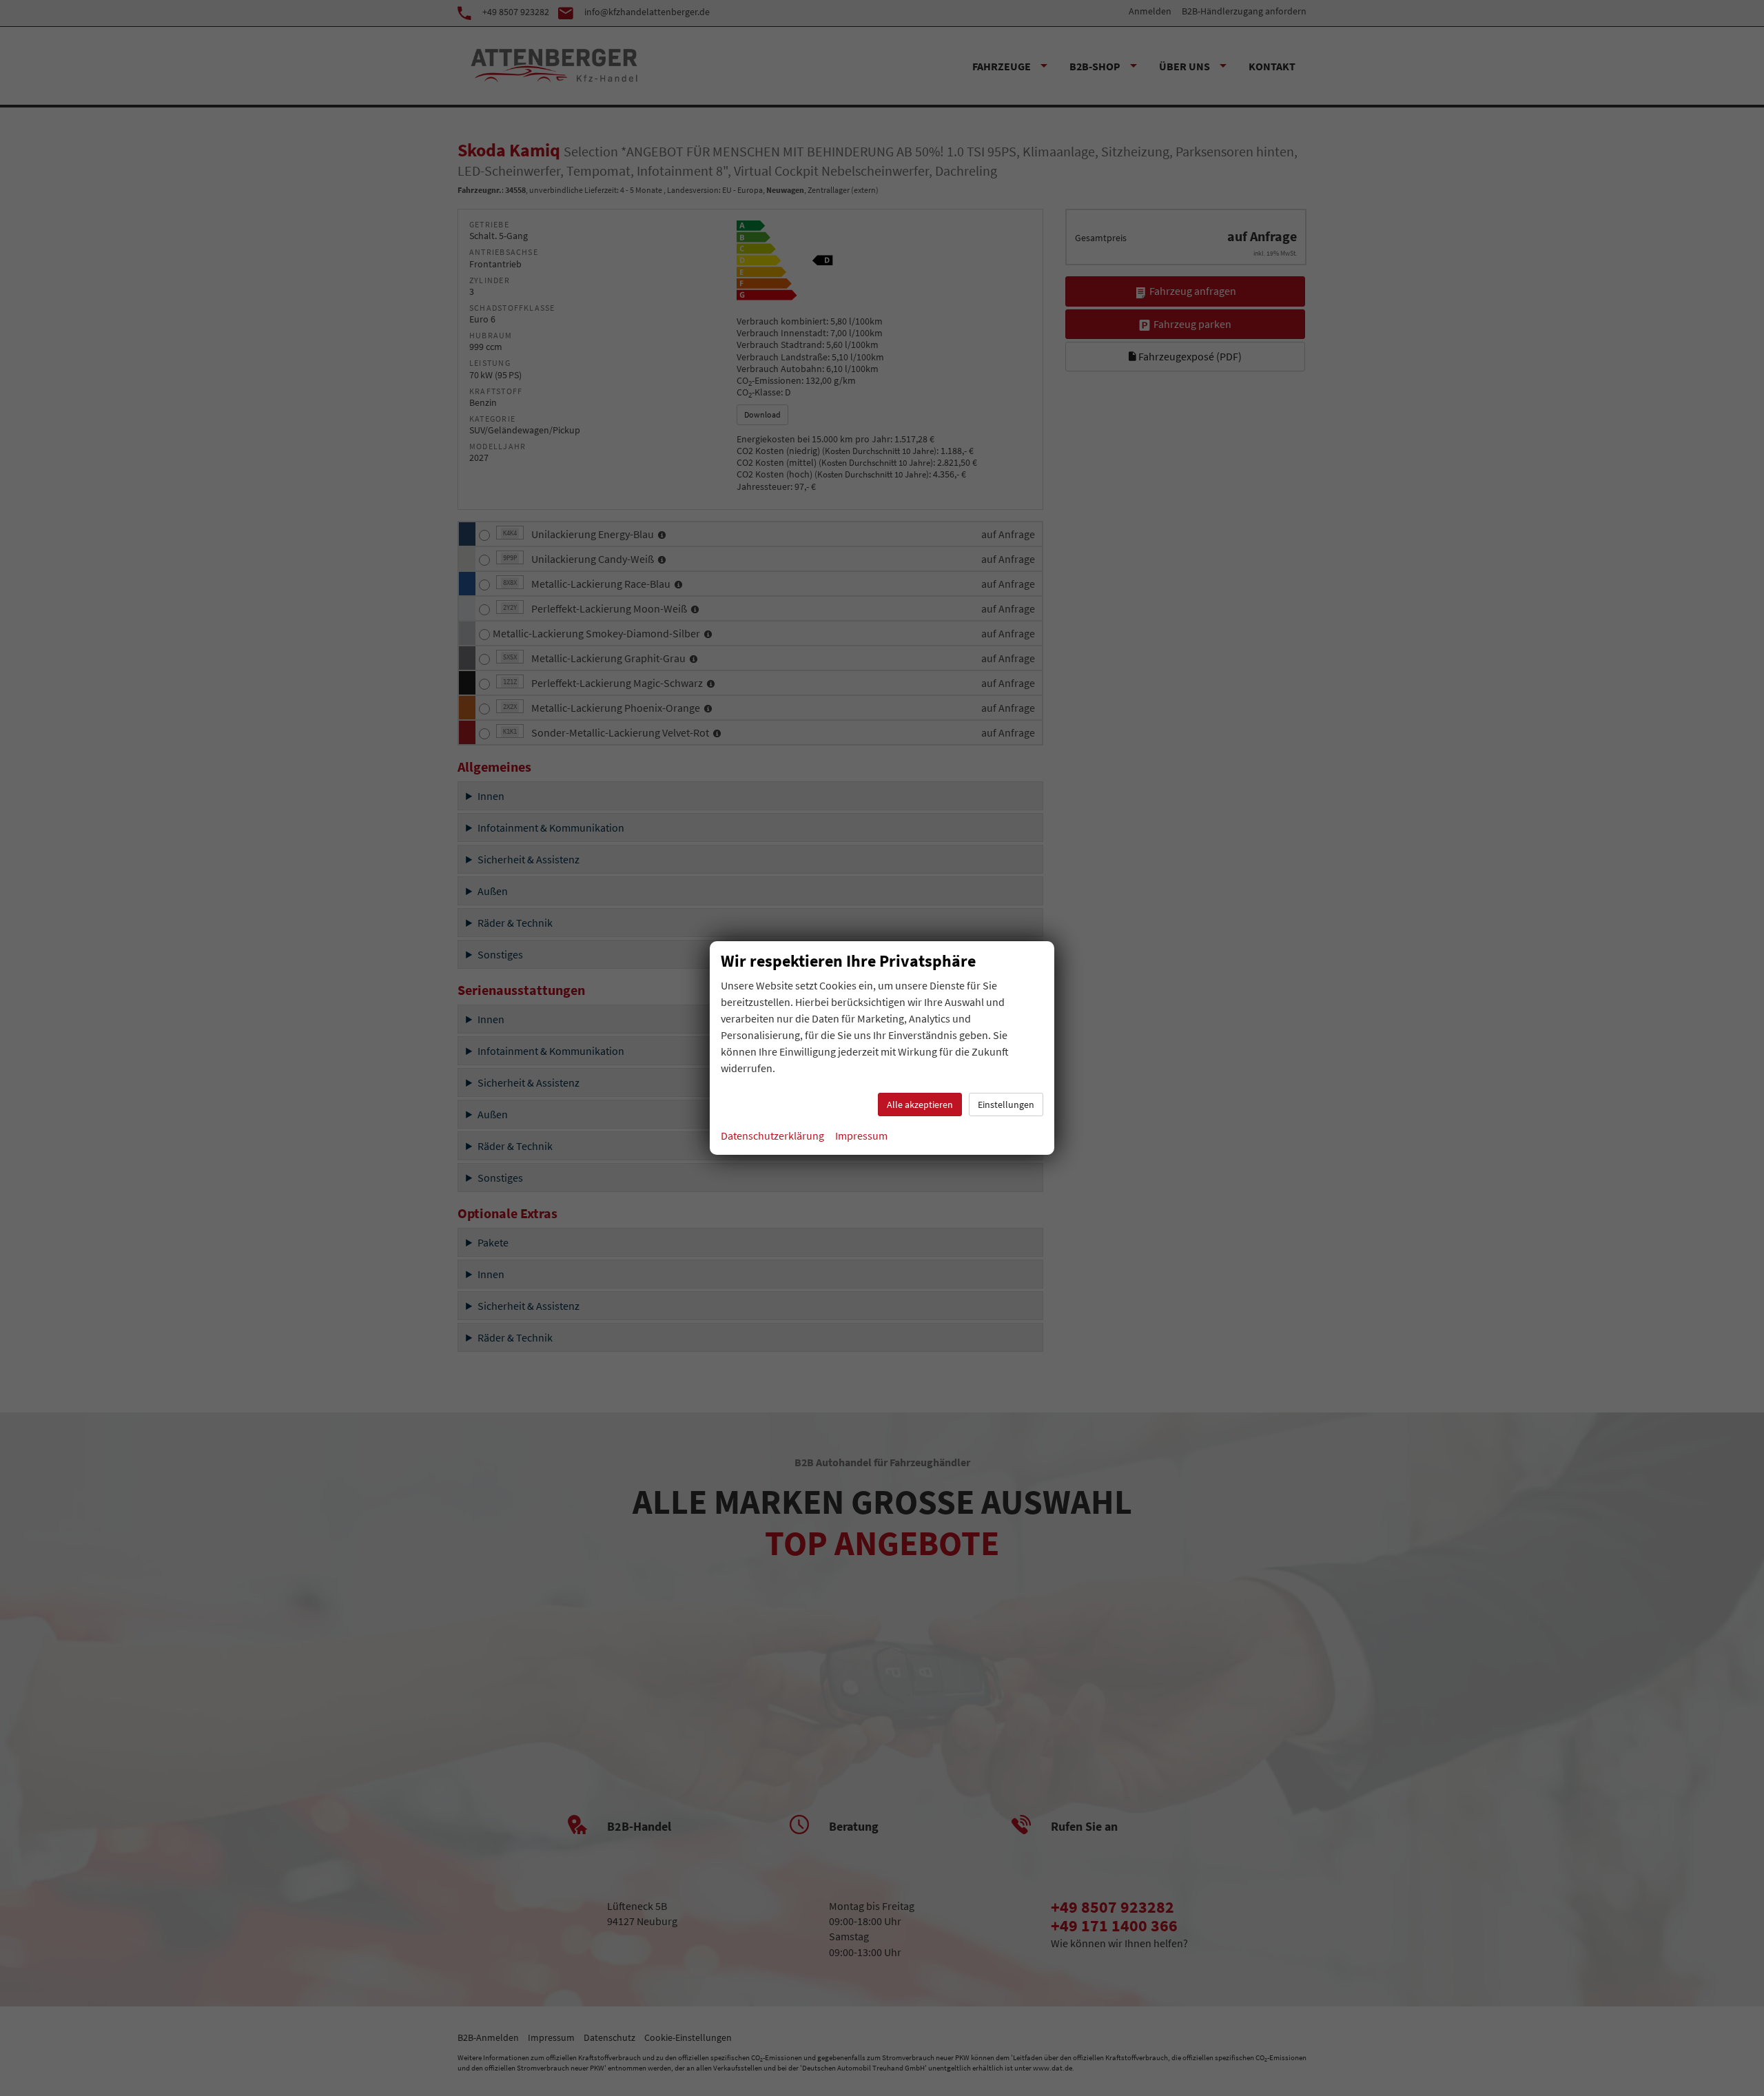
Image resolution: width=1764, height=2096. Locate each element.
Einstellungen (1006, 1104)
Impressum (861, 1136)
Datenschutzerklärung (772, 1136)
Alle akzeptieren (920, 1104)
